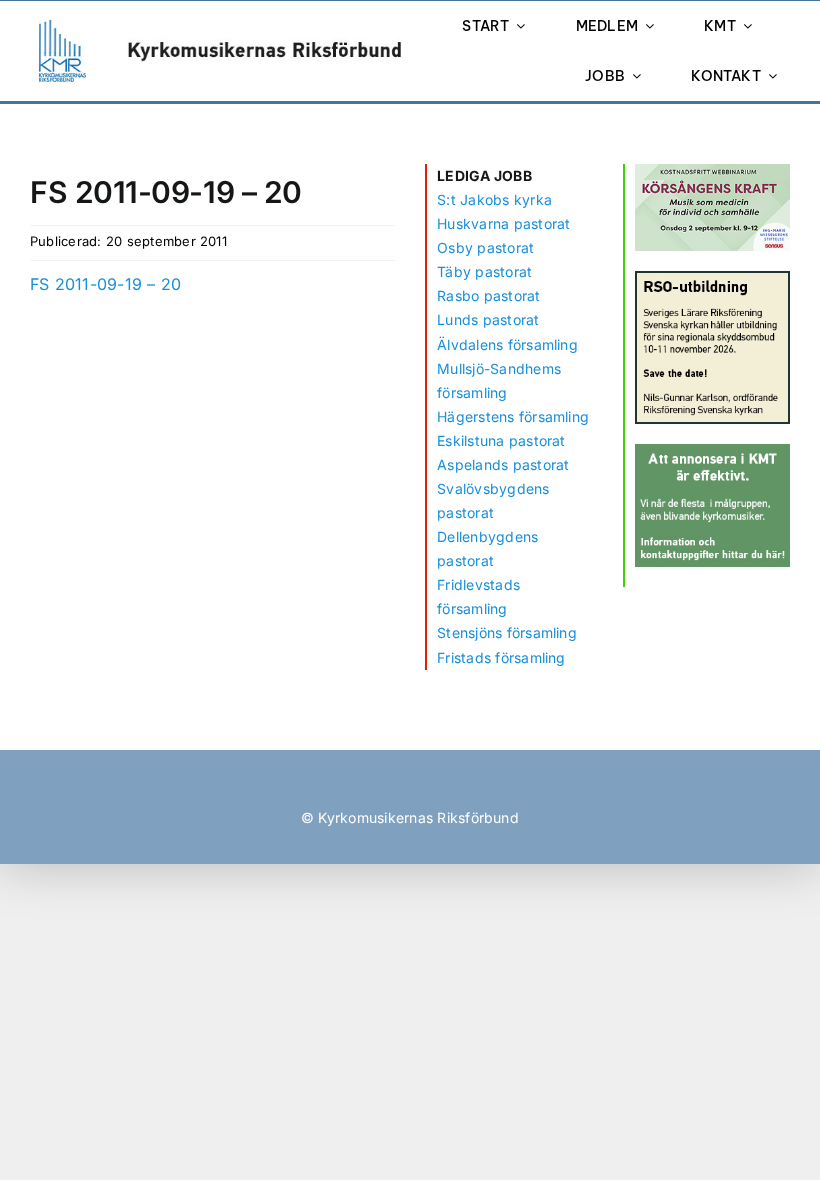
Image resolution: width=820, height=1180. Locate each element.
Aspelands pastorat (503, 464)
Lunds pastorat (488, 319)
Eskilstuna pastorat (501, 440)
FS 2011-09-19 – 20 (105, 284)
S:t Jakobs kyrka (494, 199)
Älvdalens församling (507, 344)
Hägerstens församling (513, 416)
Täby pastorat (484, 271)
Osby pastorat (485, 247)
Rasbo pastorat (488, 295)
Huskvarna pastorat (503, 223)
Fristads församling (501, 657)
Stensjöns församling (507, 632)
